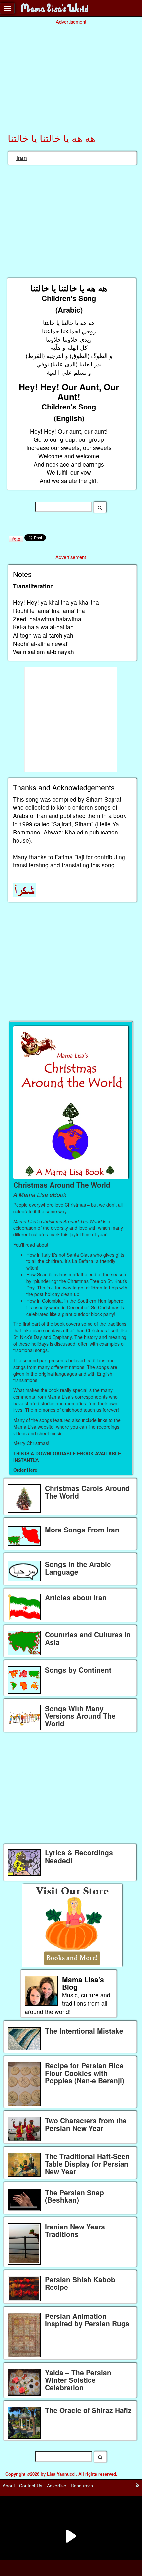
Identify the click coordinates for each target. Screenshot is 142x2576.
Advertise (57, 2485)
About (9, 2485)
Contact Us (31, 2485)
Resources (82, 2485)
